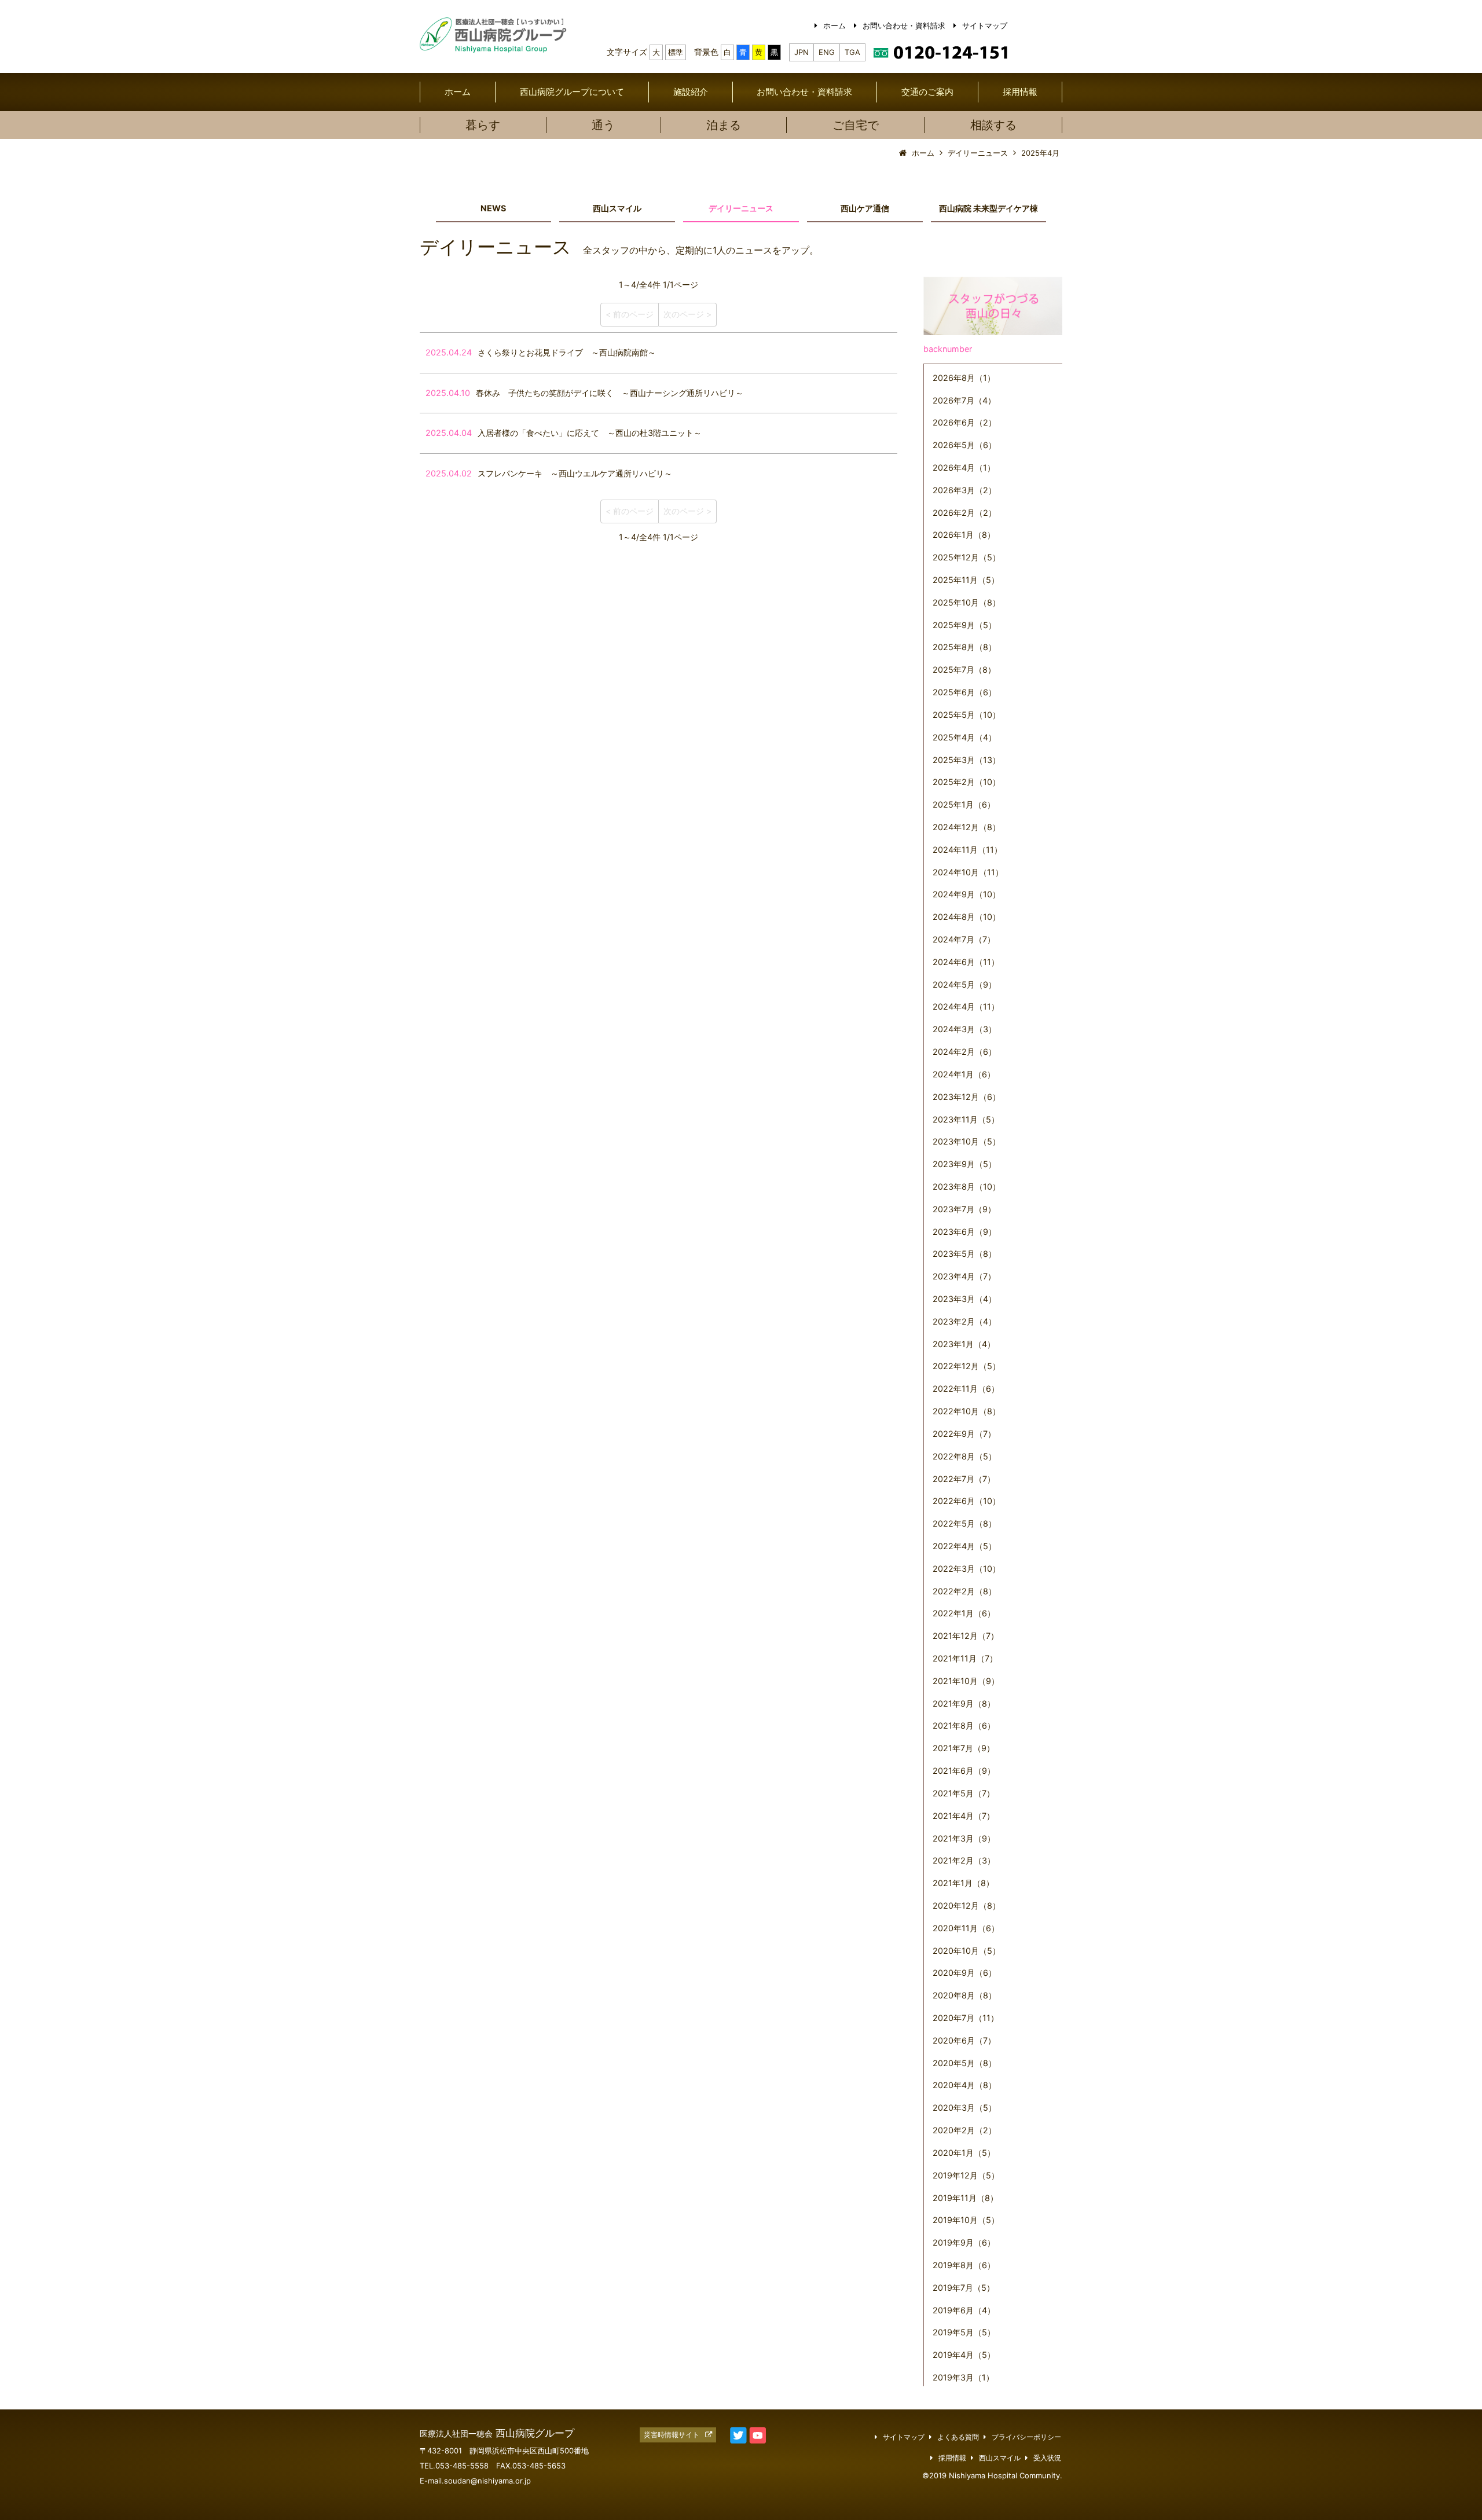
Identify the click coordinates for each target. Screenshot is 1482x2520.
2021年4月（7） (964, 1816)
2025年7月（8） (964, 670)
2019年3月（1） (963, 2377)
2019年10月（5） (966, 2220)
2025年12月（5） (966, 557)
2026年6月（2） (964, 422)
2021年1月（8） (963, 1883)
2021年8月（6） (964, 1725)
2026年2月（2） (964, 513)
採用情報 (1020, 92)
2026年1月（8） (964, 535)
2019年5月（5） (964, 2332)
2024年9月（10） (966, 894)
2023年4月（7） (964, 1276)
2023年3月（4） (964, 1299)
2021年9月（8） (964, 1703)
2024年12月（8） (966, 827)
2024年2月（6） (964, 1052)
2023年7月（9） (964, 1209)
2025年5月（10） (966, 715)
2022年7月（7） (964, 1479)
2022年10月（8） (966, 1411)
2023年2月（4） (964, 1321)
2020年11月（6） (966, 1928)
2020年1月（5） (964, 2153)
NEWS (493, 208)
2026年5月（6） (964, 445)
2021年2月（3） (964, 1860)
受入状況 (1047, 2458)
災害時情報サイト (672, 2435)
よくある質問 (958, 2437)
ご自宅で (856, 125)
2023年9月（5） (964, 1164)
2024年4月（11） (966, 1006)
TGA (852, 52)
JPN (801, 52)
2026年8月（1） (964, 378)
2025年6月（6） (964, 692)
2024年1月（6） (964, 1074)
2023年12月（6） (966, 1097)
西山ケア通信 (865, 208)
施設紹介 (691, 92)
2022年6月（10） (966, 1501)
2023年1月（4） (964, 1344)
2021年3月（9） (964, 1838)
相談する (993, 125)
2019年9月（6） (964, 2242)
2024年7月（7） (964, 939)
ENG (827, 52)
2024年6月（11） (966, 962)
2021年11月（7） (965, 1658)
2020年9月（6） (964, 1973)
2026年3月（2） (964, 490)
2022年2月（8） (964, 1591)
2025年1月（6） (964, 804)
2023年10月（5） (966, 1141)
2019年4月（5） (964, 2355)
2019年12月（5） (966, 2175)
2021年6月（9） (964, 1771)
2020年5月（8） (964, 2063)
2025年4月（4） (964, 737)
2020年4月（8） (964, 2085)
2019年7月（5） (964, 2288)
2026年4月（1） (964, 467)
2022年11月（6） (966, 1389)
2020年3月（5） (964, 2108)
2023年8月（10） (966, 1186)
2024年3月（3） (964, 1029)
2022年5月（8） (964, 1523)
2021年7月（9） (964, 1748)
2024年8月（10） (966, 917)
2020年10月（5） (966, 1951)
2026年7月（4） (964, 400)
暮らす (483, 125)
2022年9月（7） (964, 1434)
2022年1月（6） (964, 1613)
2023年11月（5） (966, 1119)
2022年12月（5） (966, 1366)
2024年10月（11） (968, 872)
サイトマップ (985, 25)
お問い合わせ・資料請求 (904, 25)
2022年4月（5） (964, 1546)
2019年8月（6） (964, 2265)
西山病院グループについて (572, 92)
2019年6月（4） (964, 2310)
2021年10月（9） (966, 1681)
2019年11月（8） (965, 2198)
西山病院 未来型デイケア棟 (988, 208)
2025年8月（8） (964, 647)
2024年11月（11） (967, 850)
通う (603, 125)
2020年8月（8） (964, 1995)
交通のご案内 (927, 92)
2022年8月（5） (964, 1456)
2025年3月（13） (966, 760)
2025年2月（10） (966, 782)
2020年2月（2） (964, 2130)
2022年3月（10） (966, 1569)
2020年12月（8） (966, 1905)
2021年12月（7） (966, 1636)
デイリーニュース (741, 208)
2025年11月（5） (966, 580)
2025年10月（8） (966, 602)
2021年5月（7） (964, 1793)
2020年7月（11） (966, 2018)
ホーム (834, 25)
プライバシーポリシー (1026, 2437)
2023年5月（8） (964, 1254)
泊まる (724, 125)
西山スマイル (617, 208)
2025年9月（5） (964, 625)
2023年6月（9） (964, 1232)
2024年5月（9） (964, 984)
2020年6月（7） (964, 2040)
